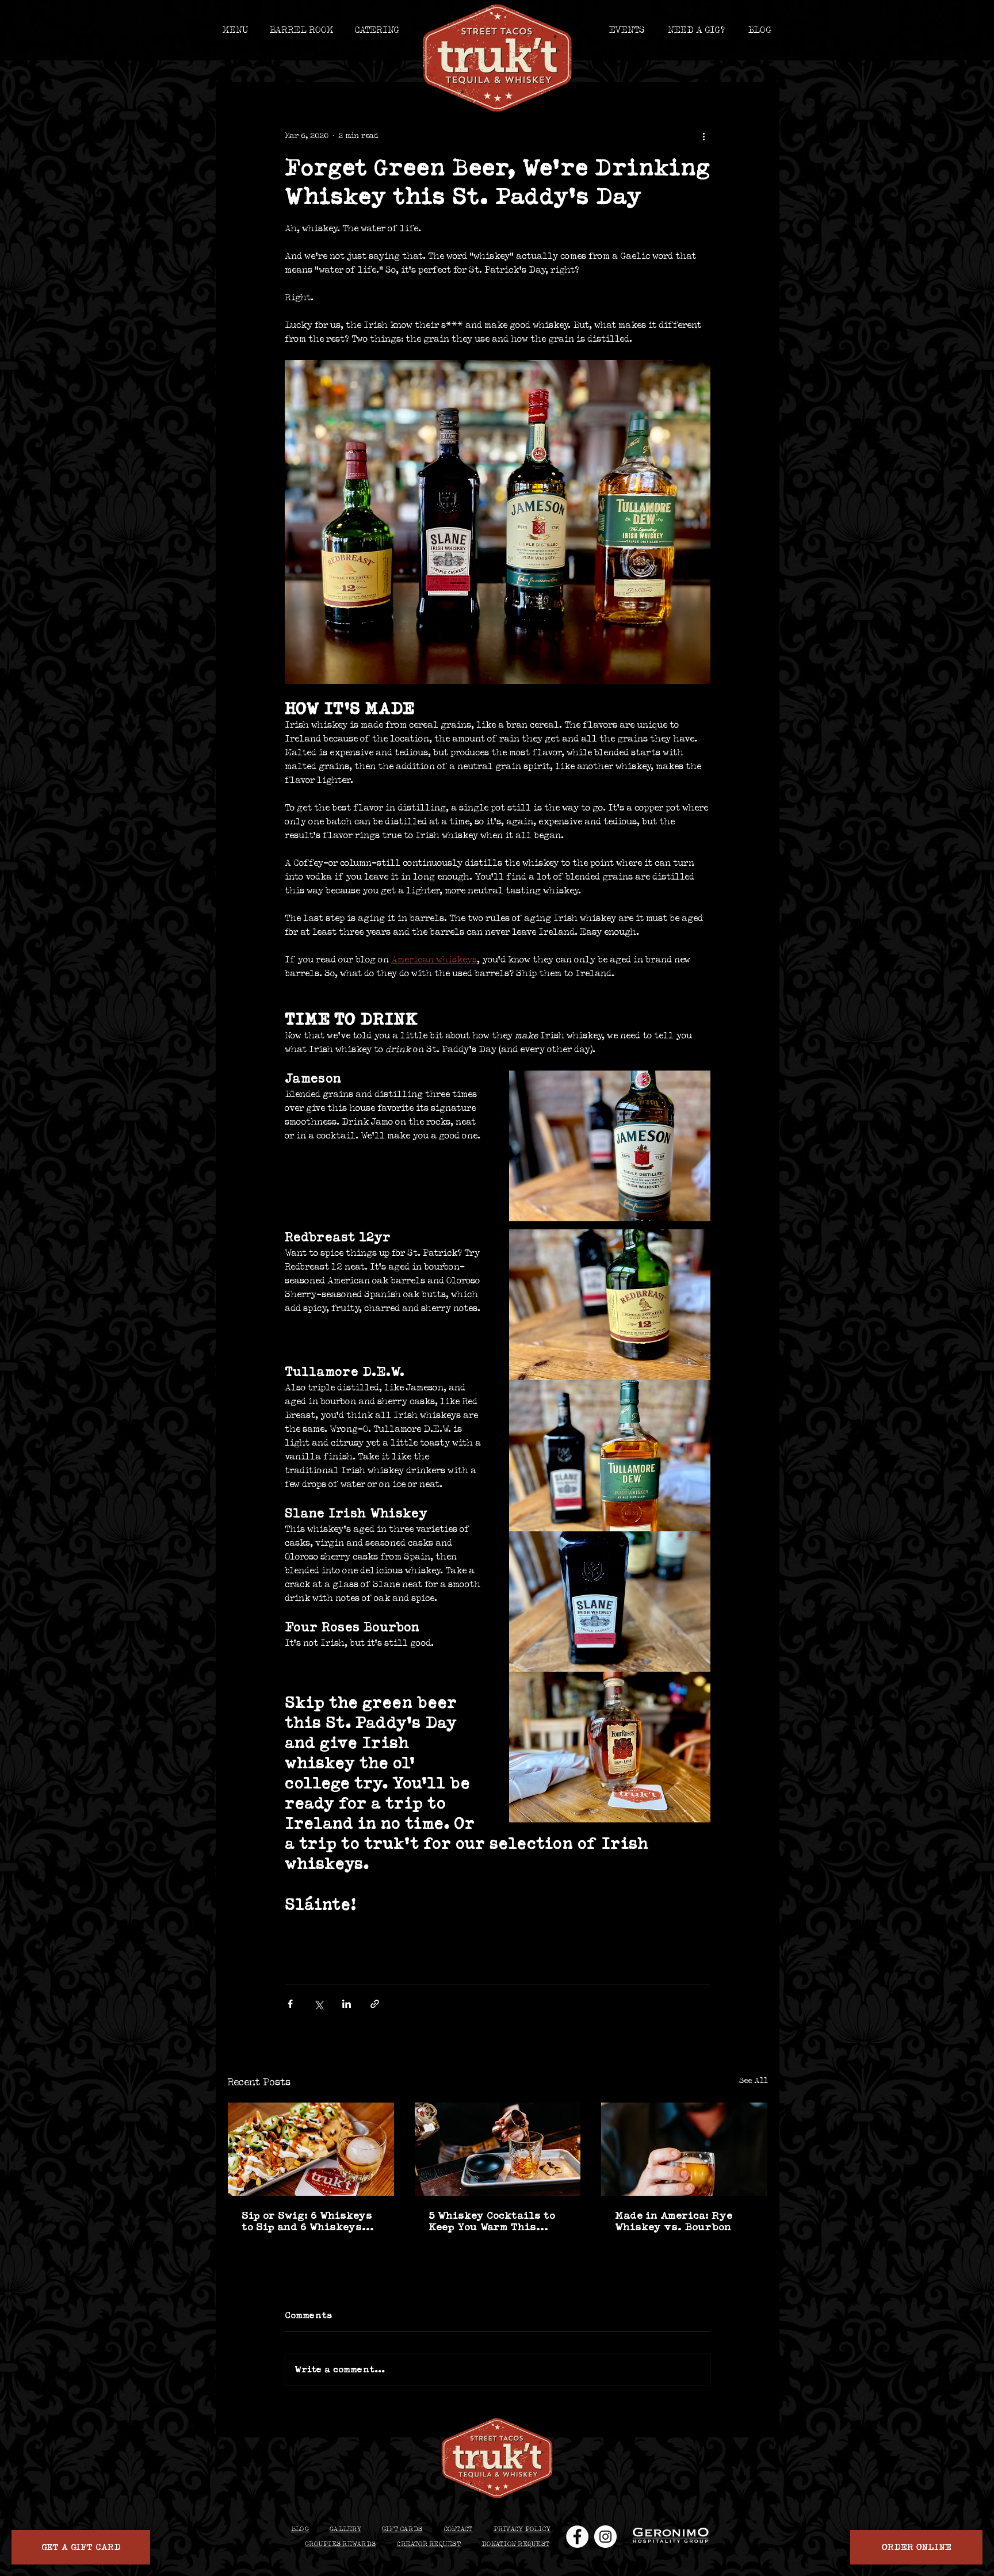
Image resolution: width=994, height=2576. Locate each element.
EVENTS (627, 30)
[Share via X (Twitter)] (318, 2004)
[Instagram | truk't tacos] (605, 2537)
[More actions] (704, 136)
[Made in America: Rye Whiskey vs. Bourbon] (684, 2149)
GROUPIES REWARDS (340, 2544)
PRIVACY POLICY (522, 2529)
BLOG (760, 30)
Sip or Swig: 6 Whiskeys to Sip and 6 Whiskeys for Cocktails (307, 2221)
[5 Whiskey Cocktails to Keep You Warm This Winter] (498, 2149)
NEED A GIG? (696, 30)
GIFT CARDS (402, 2529)
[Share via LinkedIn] (347, 2004)
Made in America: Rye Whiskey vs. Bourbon (674, 2221)
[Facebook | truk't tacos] (577, 2537)
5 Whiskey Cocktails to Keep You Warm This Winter (492, 2221)
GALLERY (345, 2529)
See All (754, 2081)
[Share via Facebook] (290, 2004)
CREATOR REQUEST (429, 2544)
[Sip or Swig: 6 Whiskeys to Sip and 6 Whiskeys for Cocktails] (311, 2149)
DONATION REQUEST (515, 2544)
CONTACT (458, 2529)
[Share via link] (375, 2004)
